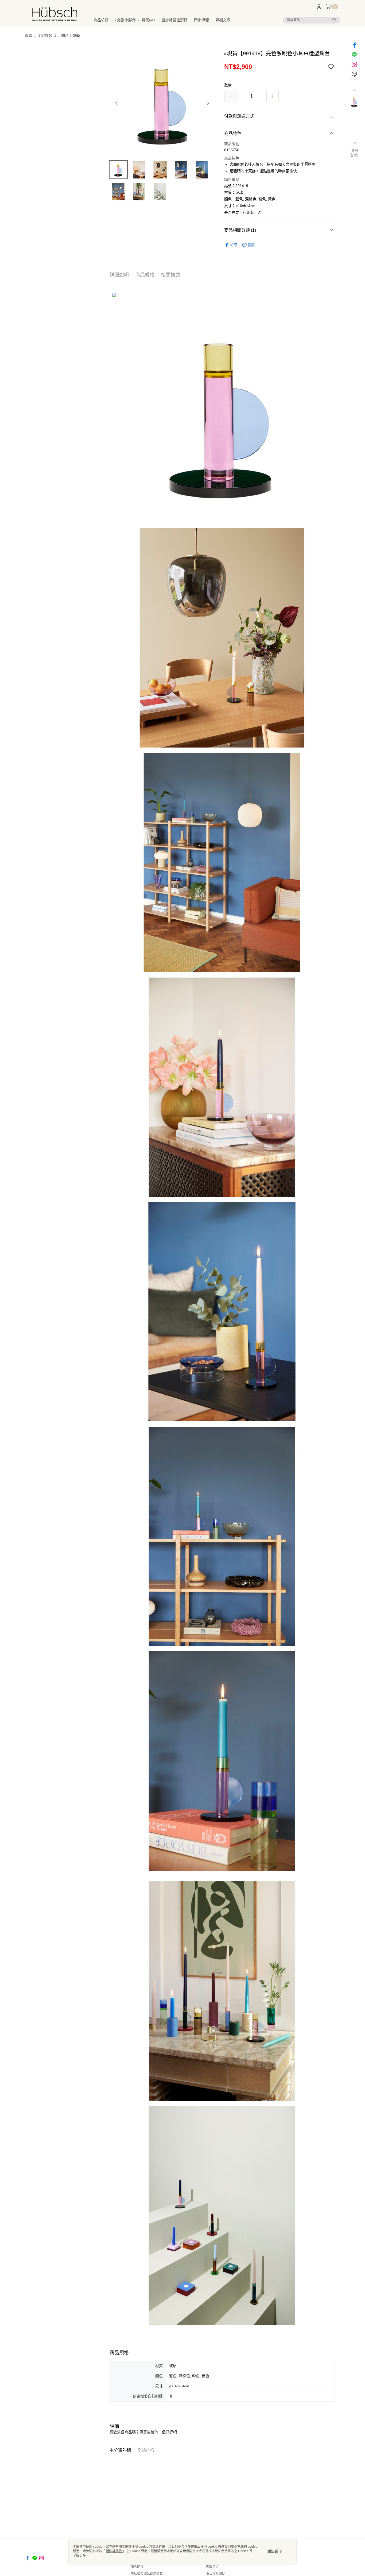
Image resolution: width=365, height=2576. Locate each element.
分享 (234, 245)
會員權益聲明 (216, 2574)
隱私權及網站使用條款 (147, 2574)
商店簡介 (137, 2567)
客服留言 (212, 2567)
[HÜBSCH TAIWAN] (55, 14)
